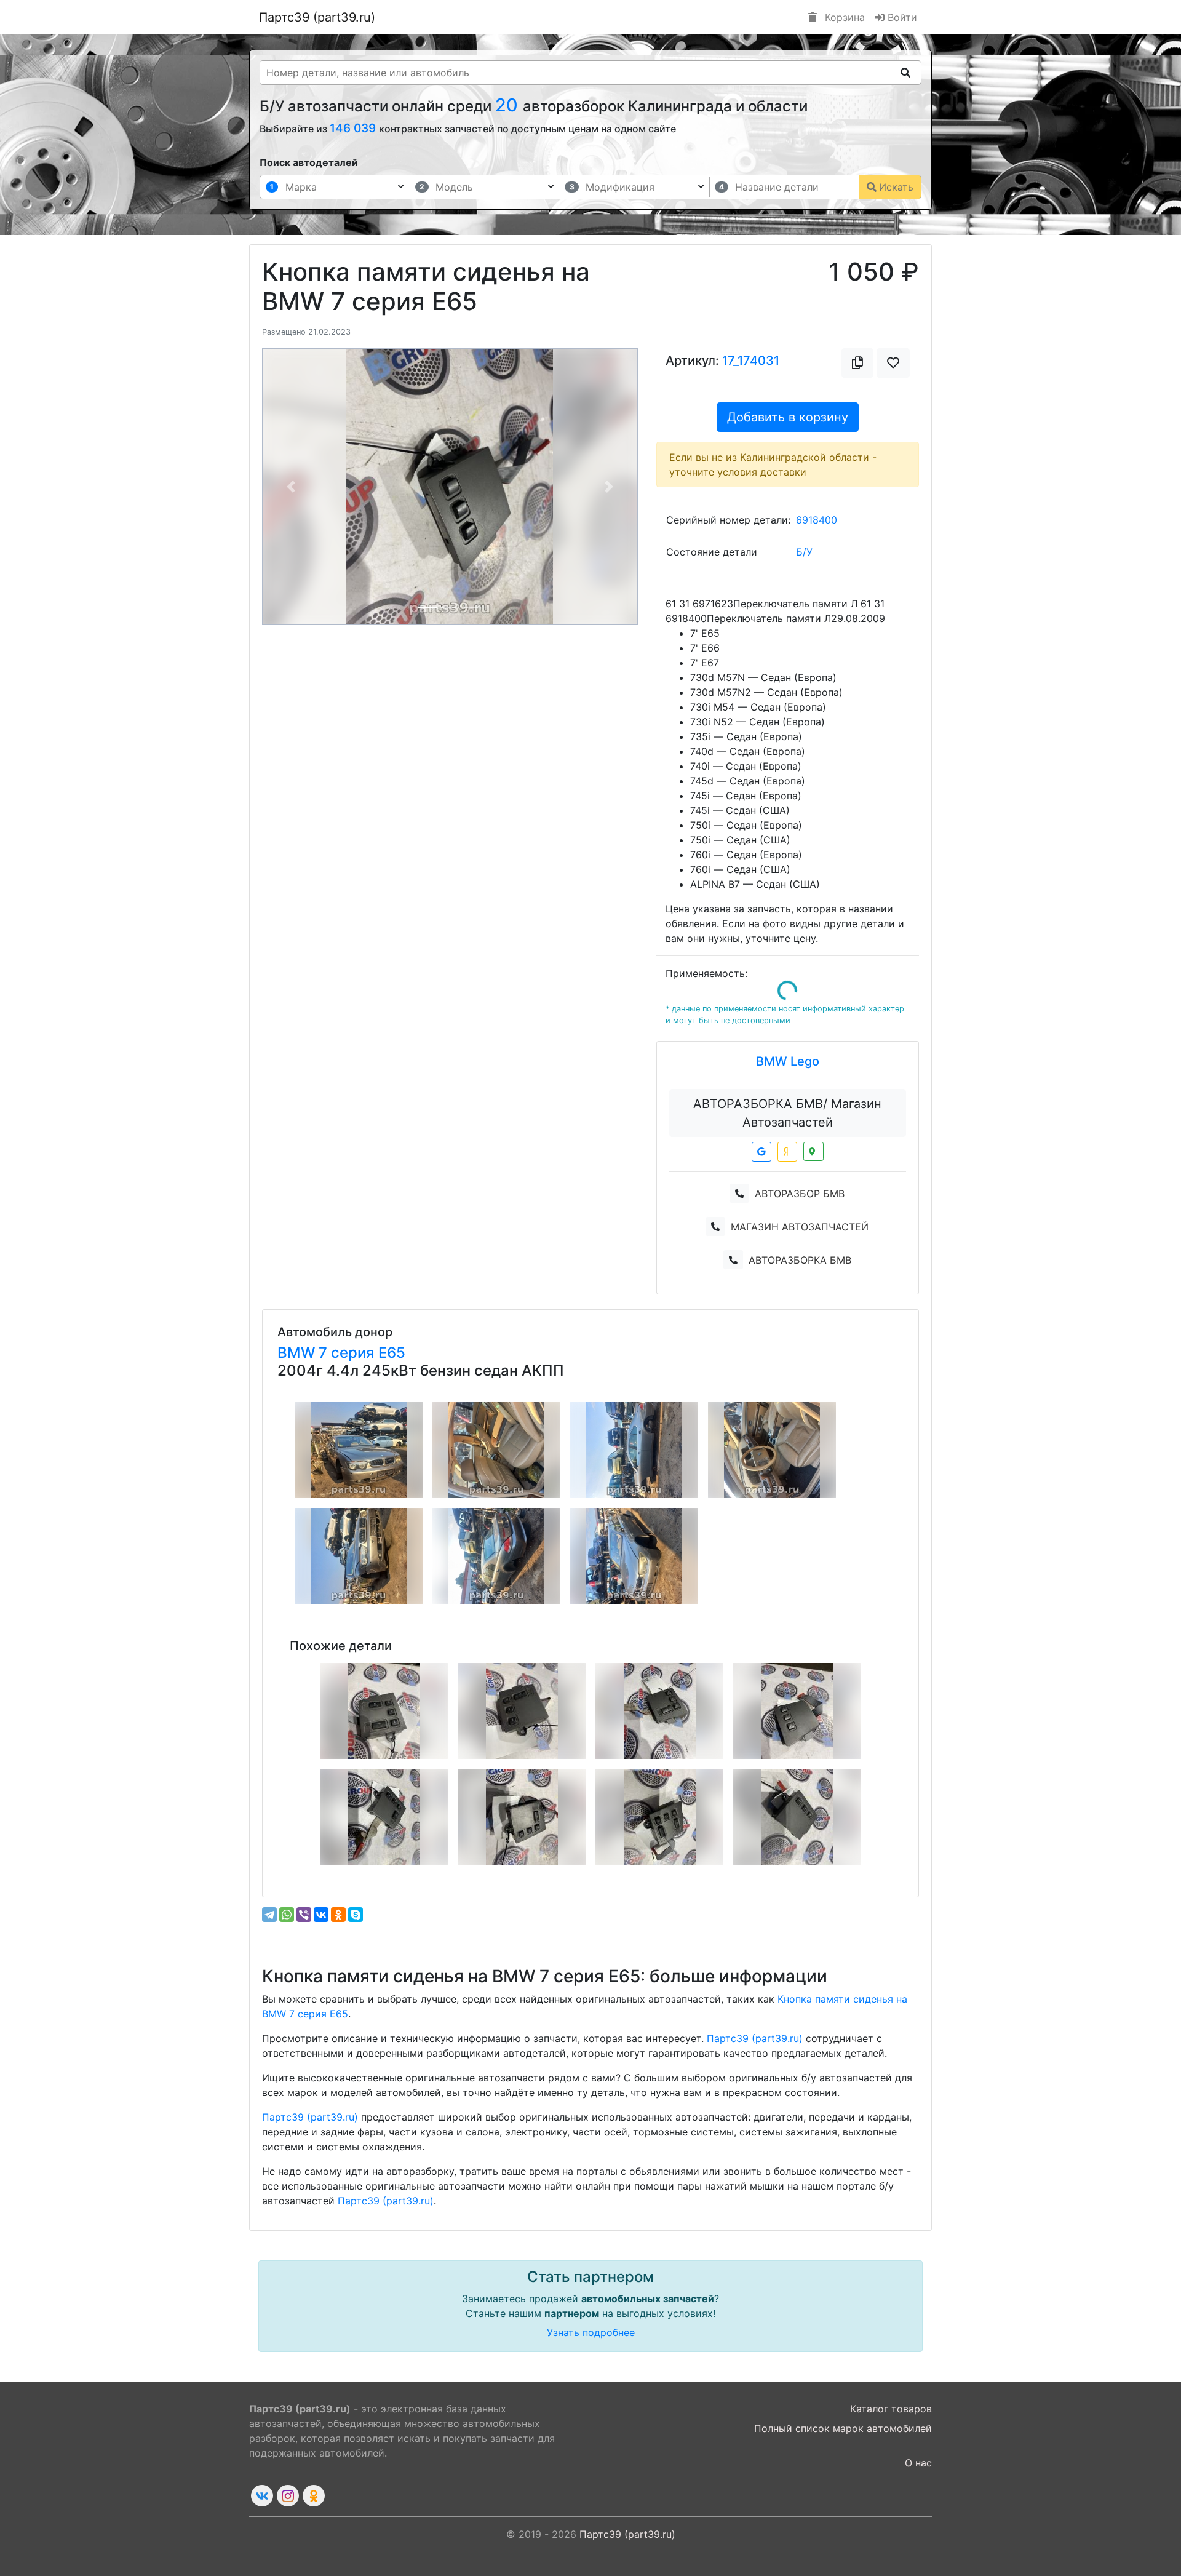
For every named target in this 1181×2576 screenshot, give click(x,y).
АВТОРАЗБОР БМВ (800, 1194)
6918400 (817, 520)
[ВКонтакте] (321, 1915)
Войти (901, 17)
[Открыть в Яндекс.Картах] (787, 1152)
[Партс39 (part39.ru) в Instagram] (288, 2496)
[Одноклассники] (338, 1915)
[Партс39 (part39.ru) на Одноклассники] (314, 2496)
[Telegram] (269, 1915)
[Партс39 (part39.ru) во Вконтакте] (262, 2496)
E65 (392, 1353)
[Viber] (304, 1915)
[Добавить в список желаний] (893, 363)
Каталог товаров (891, 2409)
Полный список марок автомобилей (843, 2428)
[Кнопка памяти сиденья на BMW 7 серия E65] (384, 1711)
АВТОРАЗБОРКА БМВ (800, 1260)
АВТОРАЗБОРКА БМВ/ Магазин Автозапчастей (787, 1113)
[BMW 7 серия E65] (359, 1450)
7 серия (348, 1353)
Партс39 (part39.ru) (317, 17)
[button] (291, 487)
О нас (918, 2463)
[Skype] (356, 1915)
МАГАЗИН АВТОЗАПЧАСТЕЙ (800, 1227)
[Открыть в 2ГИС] (813, 1151)
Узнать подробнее (591, 2332)
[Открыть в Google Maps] (761, 1152)
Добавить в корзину (788, 417)
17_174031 (751, 361)
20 (509, 105)
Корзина (843, 17)
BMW (298, 1353)
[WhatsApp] (287, 1915)
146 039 (354, 128)
